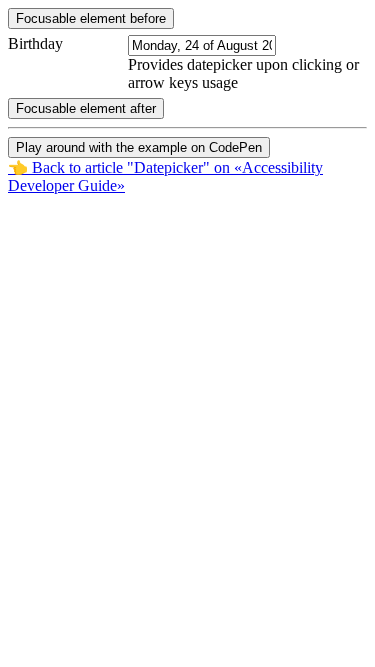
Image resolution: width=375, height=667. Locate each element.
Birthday (35, 43)
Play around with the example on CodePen (139, 147)
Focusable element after (86, 108)
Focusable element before (91, 18)
